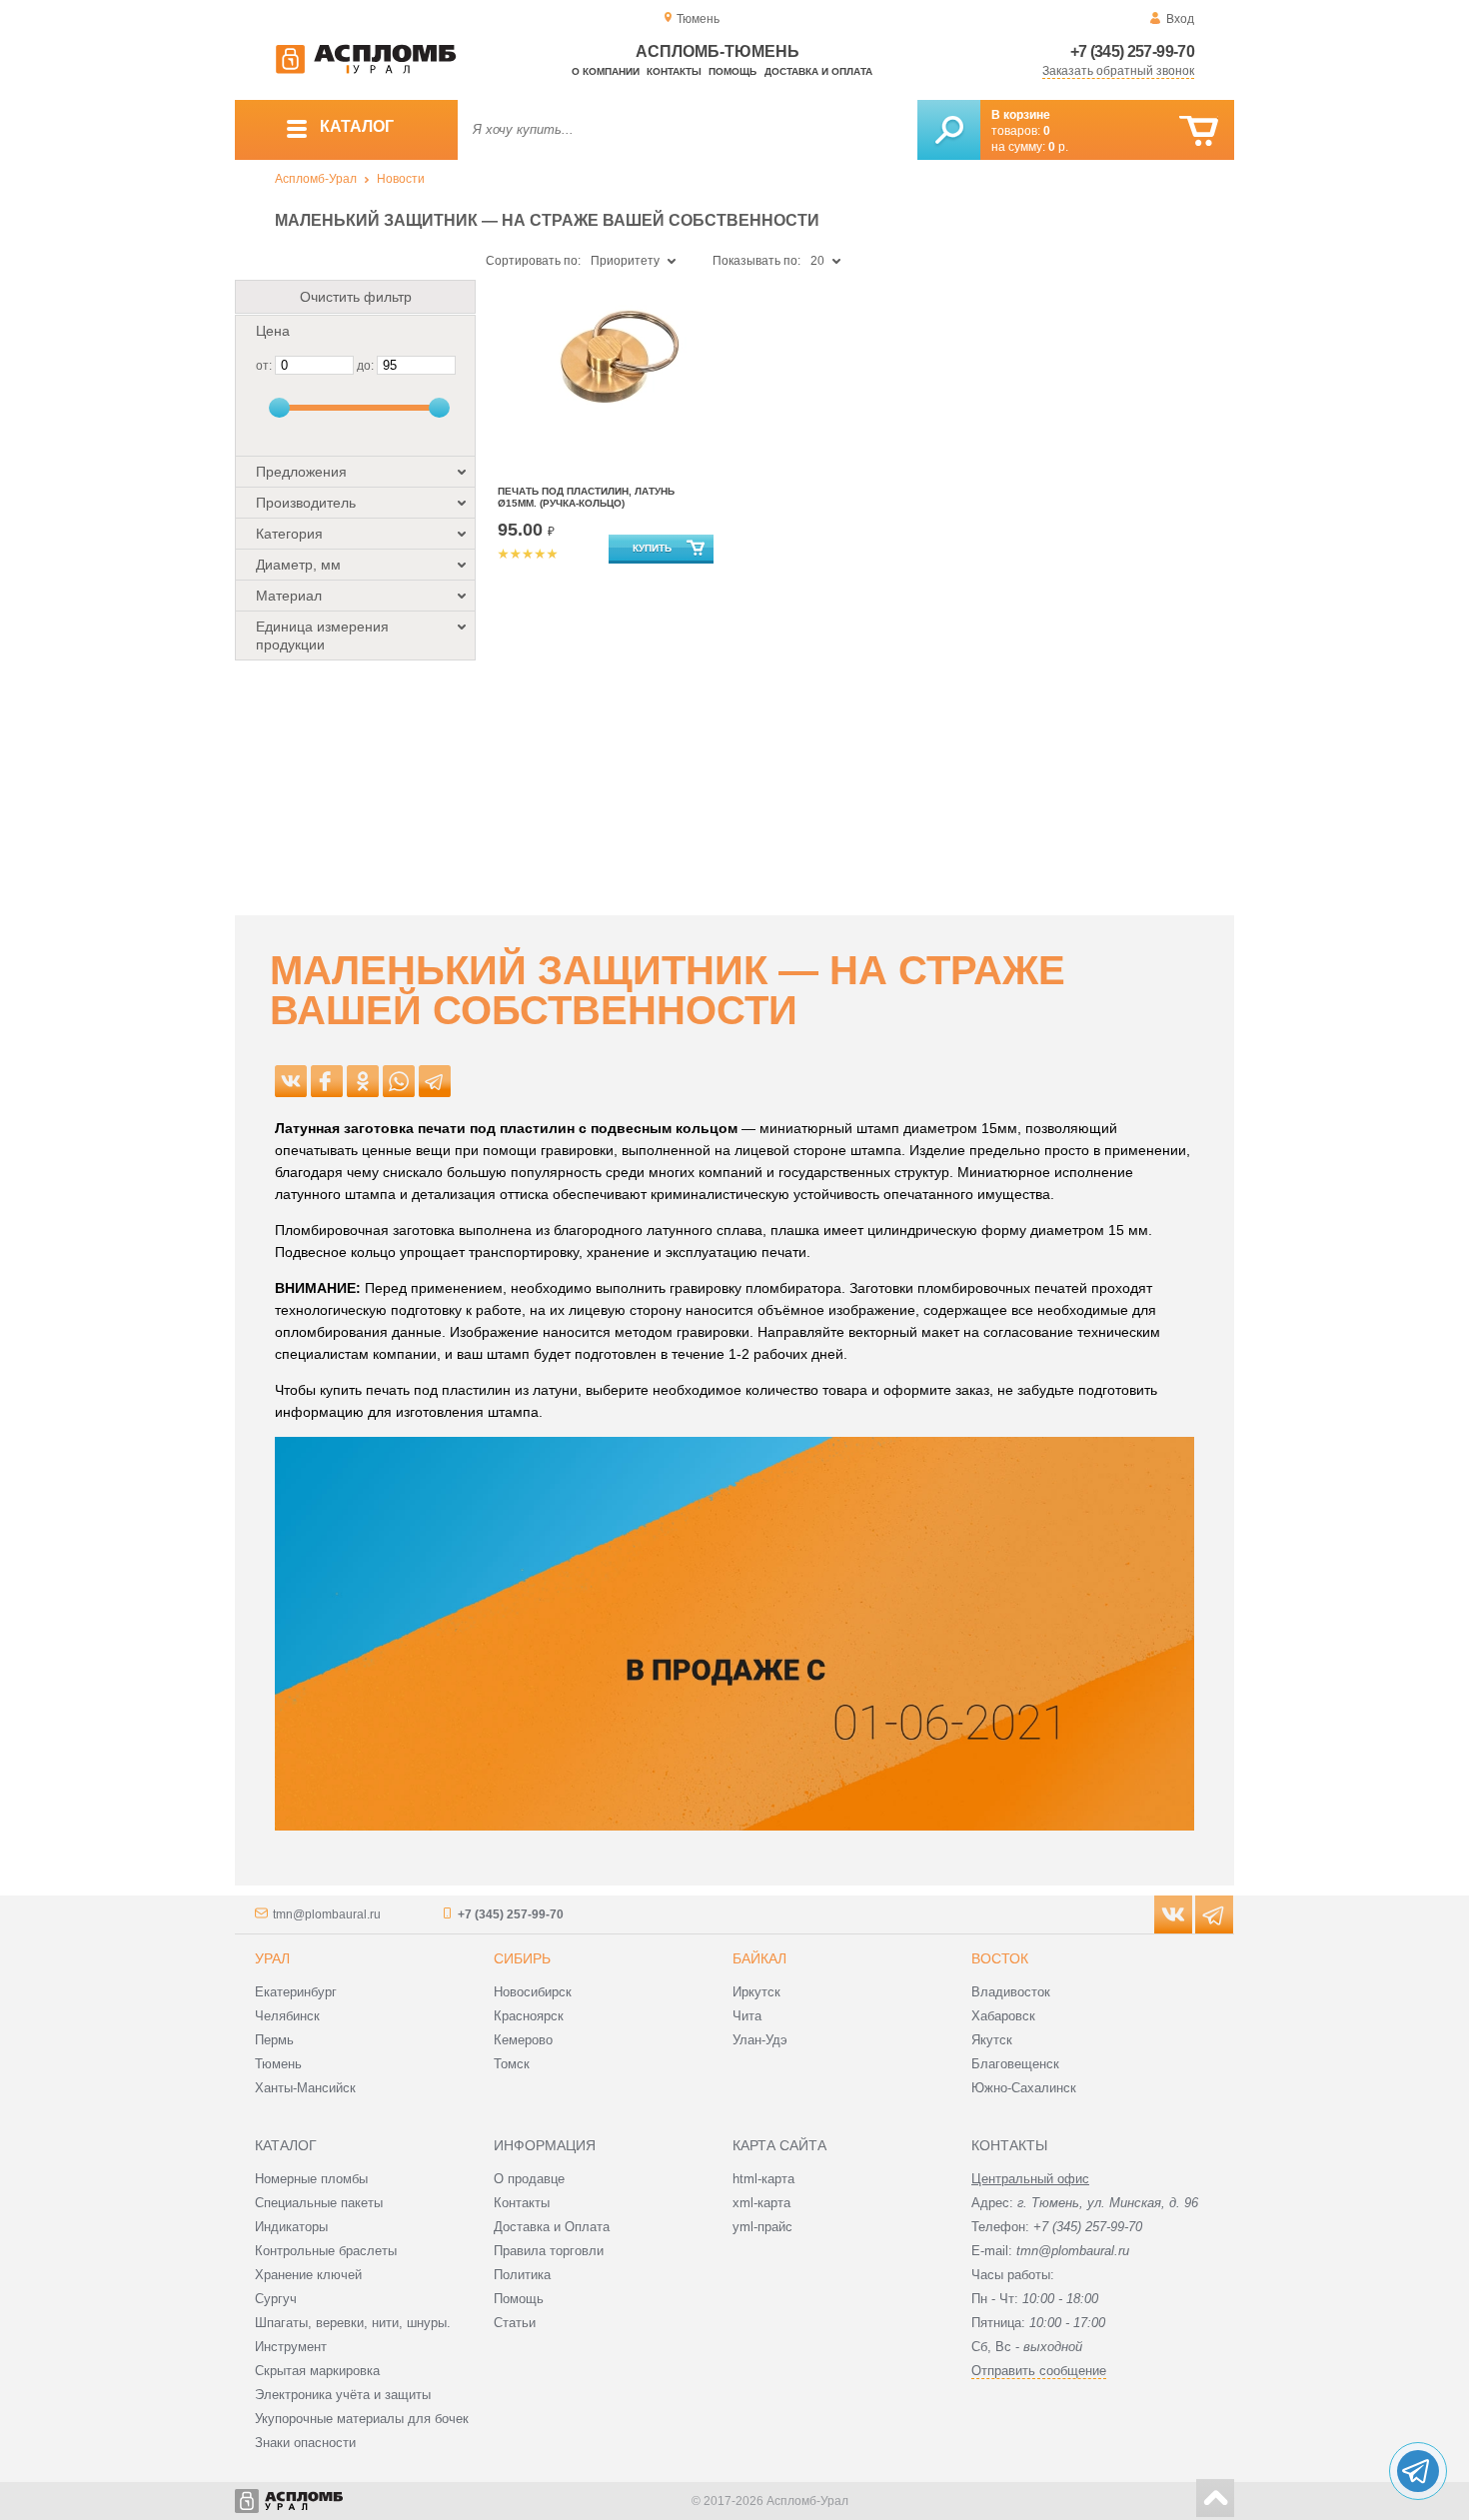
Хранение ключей (308, 2275)
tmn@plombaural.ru (327, 1914)
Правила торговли (549, 2251)
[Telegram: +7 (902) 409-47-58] (1418, 2471)
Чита (747, 2016)
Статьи (515, 2323)
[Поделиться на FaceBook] (327, 1081)
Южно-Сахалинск (1024, 2088)
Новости (401, 179)
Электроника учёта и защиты (343, 2395)
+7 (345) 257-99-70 (1132, 51)
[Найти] (949, 130)
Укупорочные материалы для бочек (362, 2419)
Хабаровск (1003, 2016)
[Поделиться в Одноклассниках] (363, 1081)
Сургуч (276, 2299)
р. (1058, 147)
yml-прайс (762, 2227)
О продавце (529, 2179)
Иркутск (756, 1992)
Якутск (992, 2040)
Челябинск (287, 2016)
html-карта (763, 2179)
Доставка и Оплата (552, 2227)
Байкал (759, 1958)
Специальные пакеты (319, 2203)
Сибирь (522, 1958)
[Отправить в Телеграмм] (435, 1081)
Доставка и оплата (818, 71)
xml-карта (761, 2203)
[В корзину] (1199, 131)
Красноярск (529, 2016)
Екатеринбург (296, 1992)
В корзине (1021, 115)
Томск (512, 2064)
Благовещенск (1015, 2064)
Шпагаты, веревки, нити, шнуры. (353, 2323)
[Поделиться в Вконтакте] (291, 1081)
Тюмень (278, 2064)
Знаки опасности (305, 2443)
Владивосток (1011, 1992)
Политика (522, 2275)
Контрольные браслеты (326, 2251)
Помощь (733, 71)
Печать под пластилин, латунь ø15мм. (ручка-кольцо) (586, 497)
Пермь (274, 2040)
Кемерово (523, 2040)
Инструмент (291, 2347)
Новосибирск (533, 1992)
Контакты (674, 71)
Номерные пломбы (311, 2179)
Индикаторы (291, 2227)
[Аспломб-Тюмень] (366, 70)
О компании (606, 71)
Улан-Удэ (760, 2040)
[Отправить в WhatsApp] (399, 1081)
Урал (272, 1958)
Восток (1000, 1958)
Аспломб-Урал (316, 179)
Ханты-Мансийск (305, 2088)
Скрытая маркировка (317, 2371)
